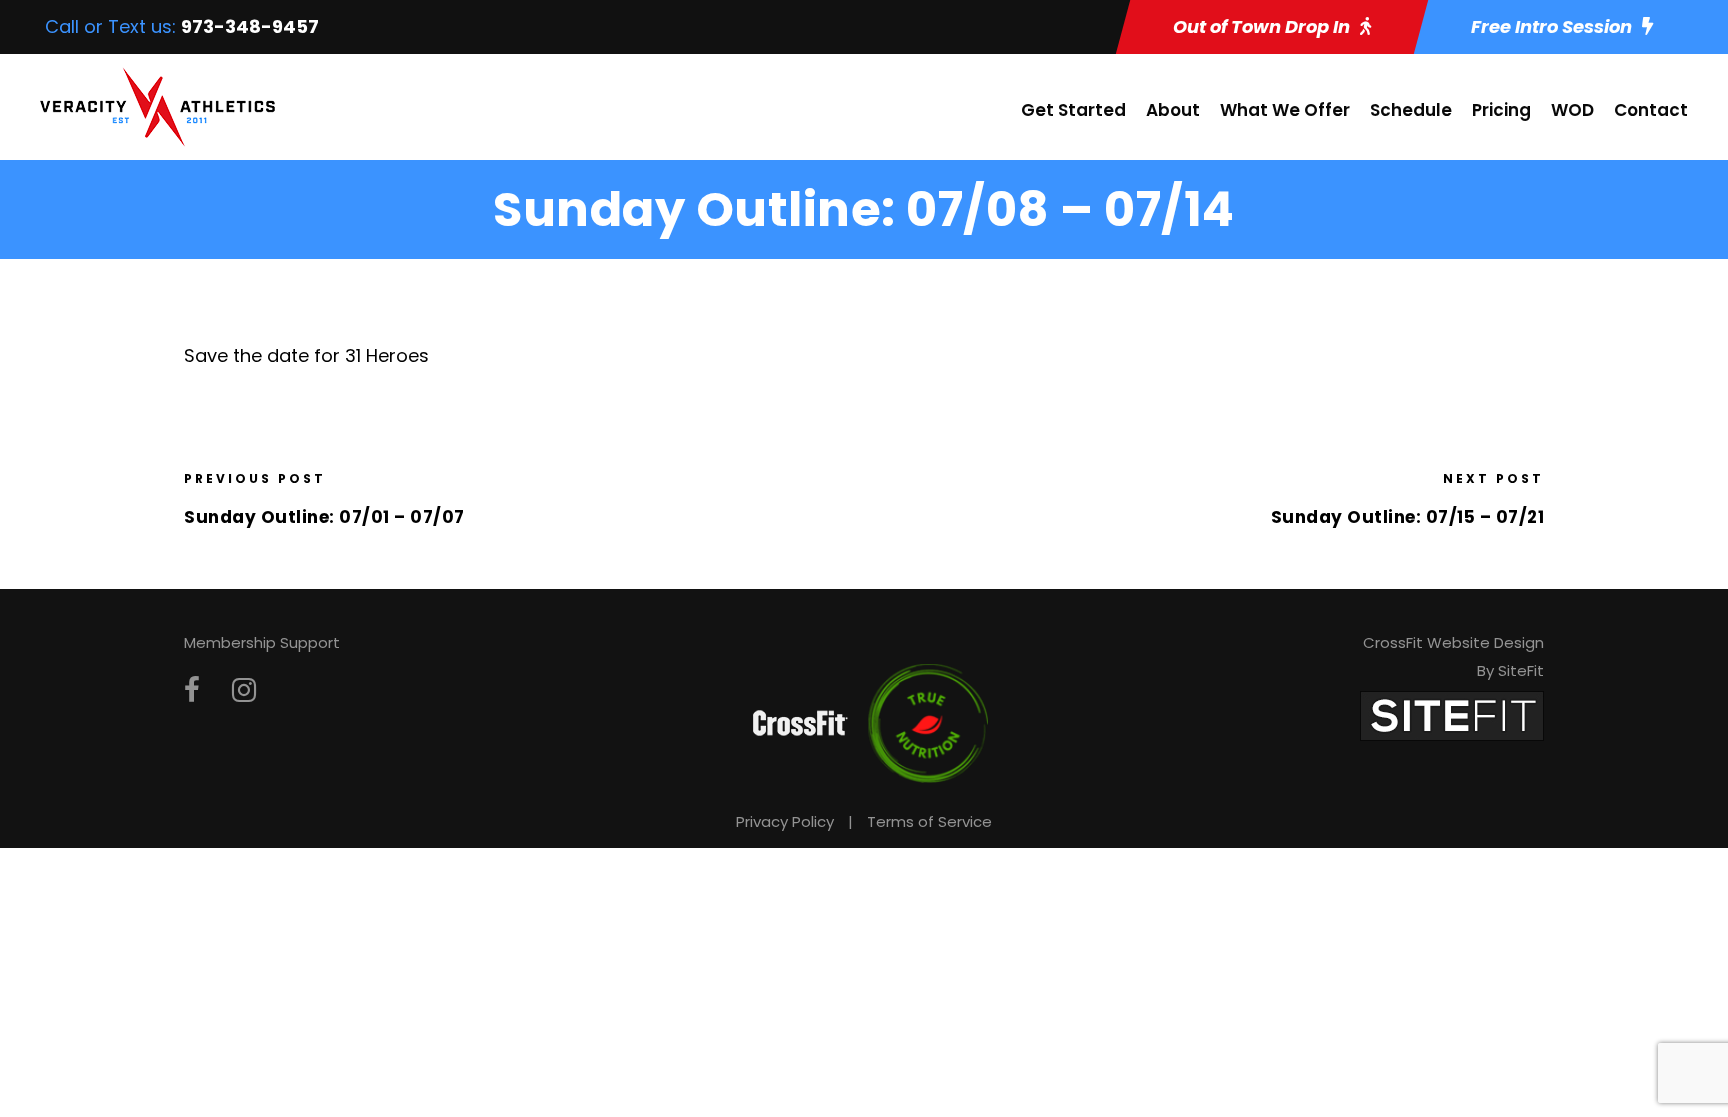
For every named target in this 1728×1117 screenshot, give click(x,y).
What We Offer (1285, 110)
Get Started (1073, 110)
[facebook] (192, 690)
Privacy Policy (785, 821)
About (1173, 110)
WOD (1572, 110)
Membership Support (262, 642)
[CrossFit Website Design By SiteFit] (1452, 714)
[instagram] (244, 690)
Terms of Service (929, 821)
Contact (1651, 110)
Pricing (1501, 110)
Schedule (1411, 110)
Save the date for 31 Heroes (306, 355)
